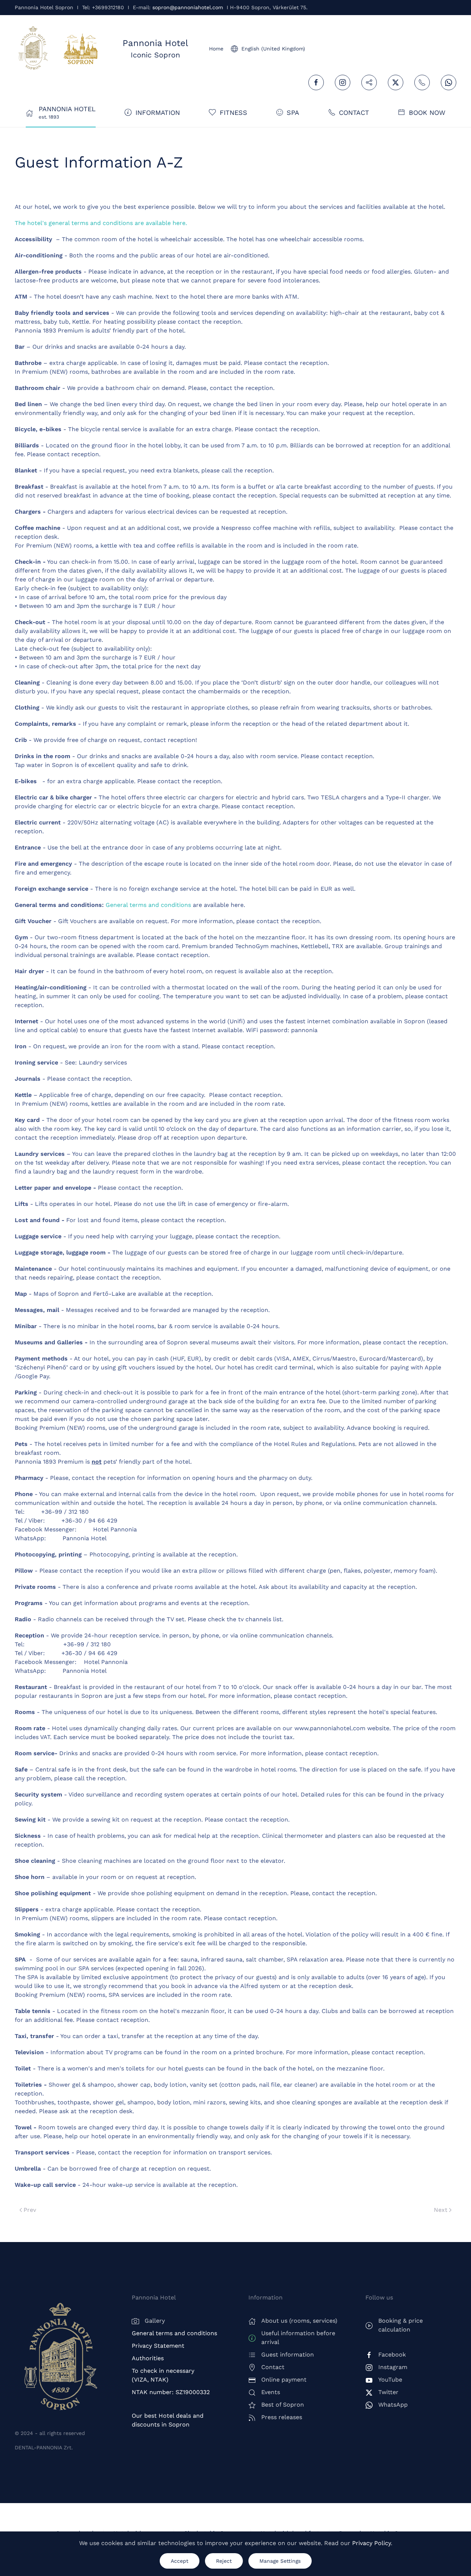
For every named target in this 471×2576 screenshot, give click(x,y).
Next (441, 2210)
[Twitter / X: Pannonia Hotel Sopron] (396, 82)
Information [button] (158, 112)
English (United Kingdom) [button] (273, 49)
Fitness (233, 112)
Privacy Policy (371, 2543)
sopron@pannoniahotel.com (188, 7)
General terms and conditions (148, 905)
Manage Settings (280, 2561)
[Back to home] (33, 49)
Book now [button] (427, 112)
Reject (224, 2561)
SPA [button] (293, 112)
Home (216, 49)
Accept (180, 2561)
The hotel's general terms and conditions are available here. (101, 223)
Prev (30, 2210)
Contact (354, 112)
